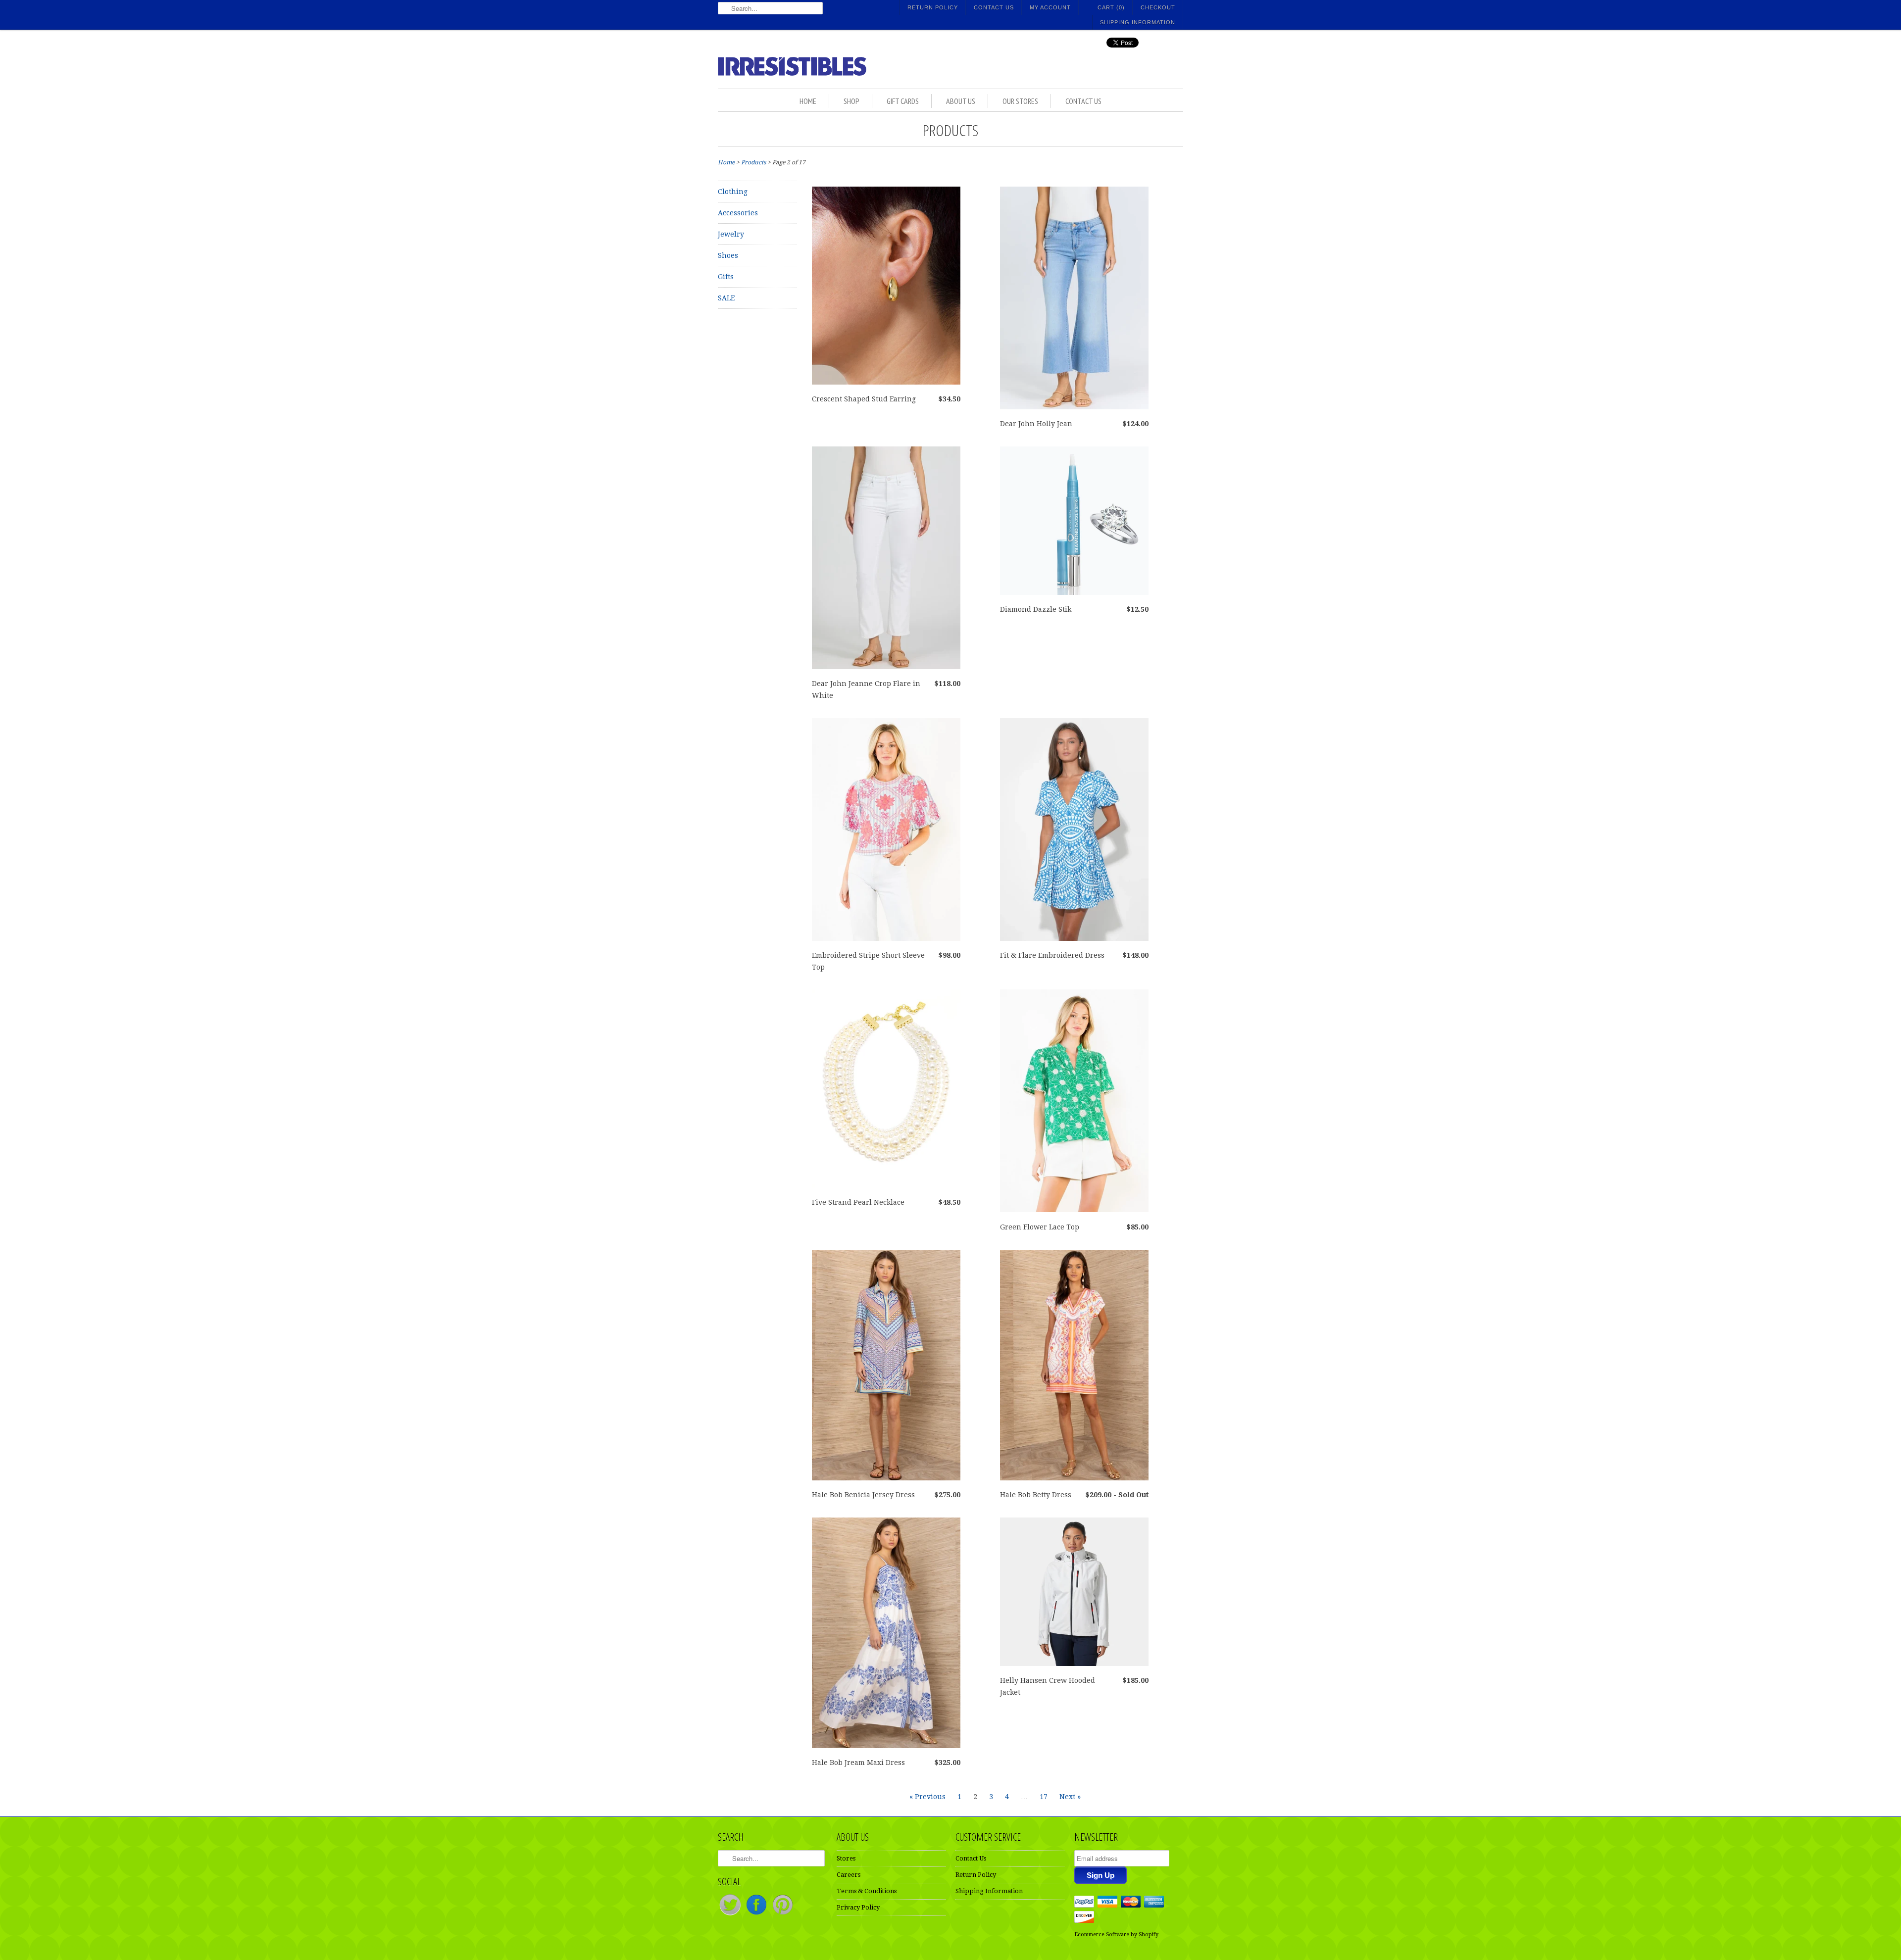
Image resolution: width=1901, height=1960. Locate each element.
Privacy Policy (858, 1907)
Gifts (726, 277)
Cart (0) (1111, 7)
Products (950, 130)
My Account (1050, 7)
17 (1044, 1797)
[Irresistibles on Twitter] (731, 1915)
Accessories (738, 213)
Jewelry (731, 234)
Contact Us (994, 7)
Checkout (1158, 7)
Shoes (728, 255)
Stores (846, 1858)
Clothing (733, 192)
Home (808, 101)
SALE (726, 298)
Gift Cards (903, 101)
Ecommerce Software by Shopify (1116, 1935)
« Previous (927, 1797)
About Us (961, 101)
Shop (851, 101)
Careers (849, 1875)
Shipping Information (1138, 22)
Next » (1070, 1797)
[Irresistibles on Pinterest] (783, 1915)
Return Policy (933, 7)
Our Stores (1020, 101)
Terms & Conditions (867, 1891)
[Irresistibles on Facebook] (757, 1915)
